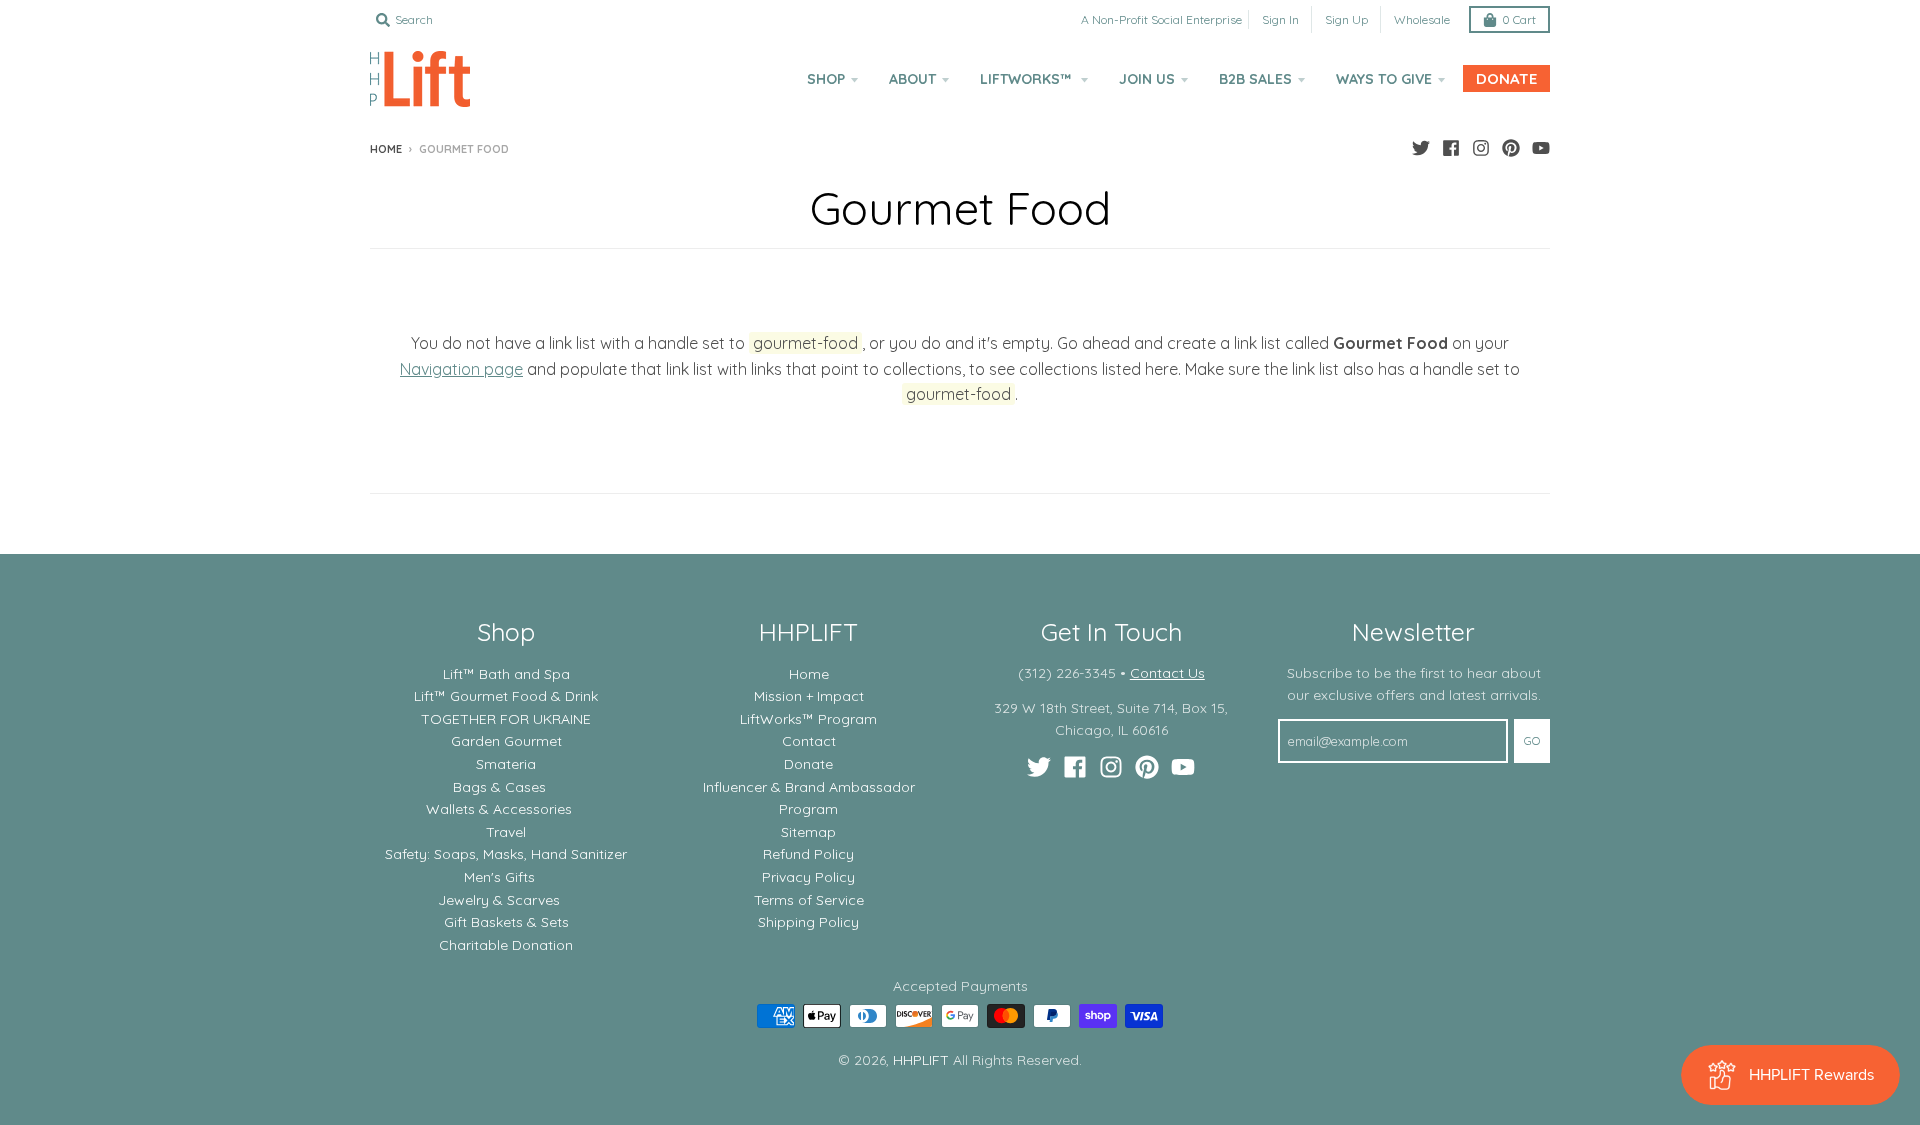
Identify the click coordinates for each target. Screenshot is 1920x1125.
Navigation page (461, 369)
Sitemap (808, 832)
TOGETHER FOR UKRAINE (506, 719)
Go (1532, 741)
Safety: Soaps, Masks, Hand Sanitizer (506, 854)
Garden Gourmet (506, 741)
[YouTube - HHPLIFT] (1541, 148)
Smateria (506, 764)
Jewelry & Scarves (499, 900)
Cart (1519, 19)
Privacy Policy (808, 877)
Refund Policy (808, 854)
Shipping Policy (808, 922)
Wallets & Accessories (499, 809)
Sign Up (1346, 19)
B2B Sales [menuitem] (1255, 79)
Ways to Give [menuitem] (1384, 79)
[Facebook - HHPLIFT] (1451, 148)
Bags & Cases (499, 787)
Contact (809, 741)
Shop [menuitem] (826, 79)
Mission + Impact (809, 696)
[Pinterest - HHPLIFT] (1511, 148)
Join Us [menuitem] (1147, 79)
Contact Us (1167, 673)
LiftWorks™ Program (808, 719)
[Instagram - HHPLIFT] (1481, 148)
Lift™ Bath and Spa (506, 674)
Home (386, 149)
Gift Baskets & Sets (506, 922)
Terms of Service (809, 900)
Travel (506, 832)
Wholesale (1422, 19)
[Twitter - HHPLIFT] (1421, 148)
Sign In (1280, 19)
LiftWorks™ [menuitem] (1027, 79)
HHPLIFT (921, 1060)
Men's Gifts (499, 877)
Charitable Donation (506, 945)
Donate (808, 764)
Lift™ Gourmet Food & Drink (506, 696)
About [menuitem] (912, 79)
